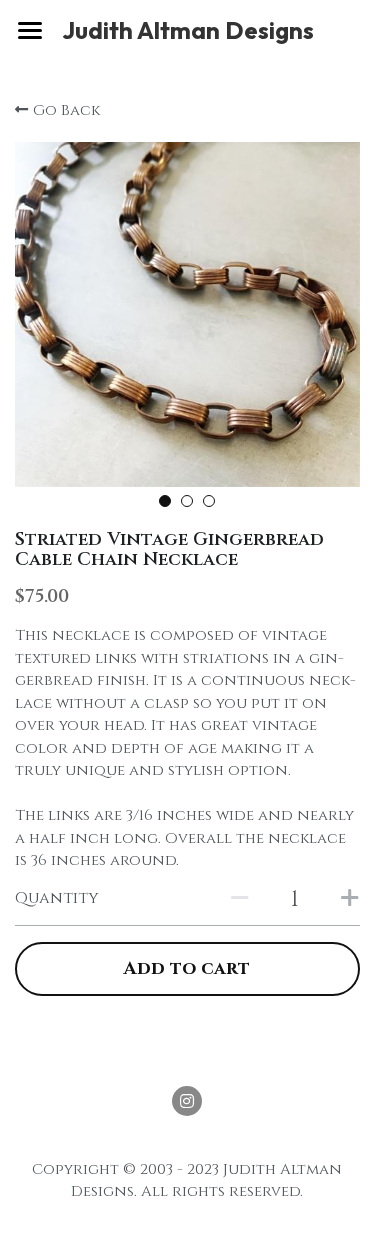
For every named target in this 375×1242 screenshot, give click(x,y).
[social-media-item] (187, 1101)
